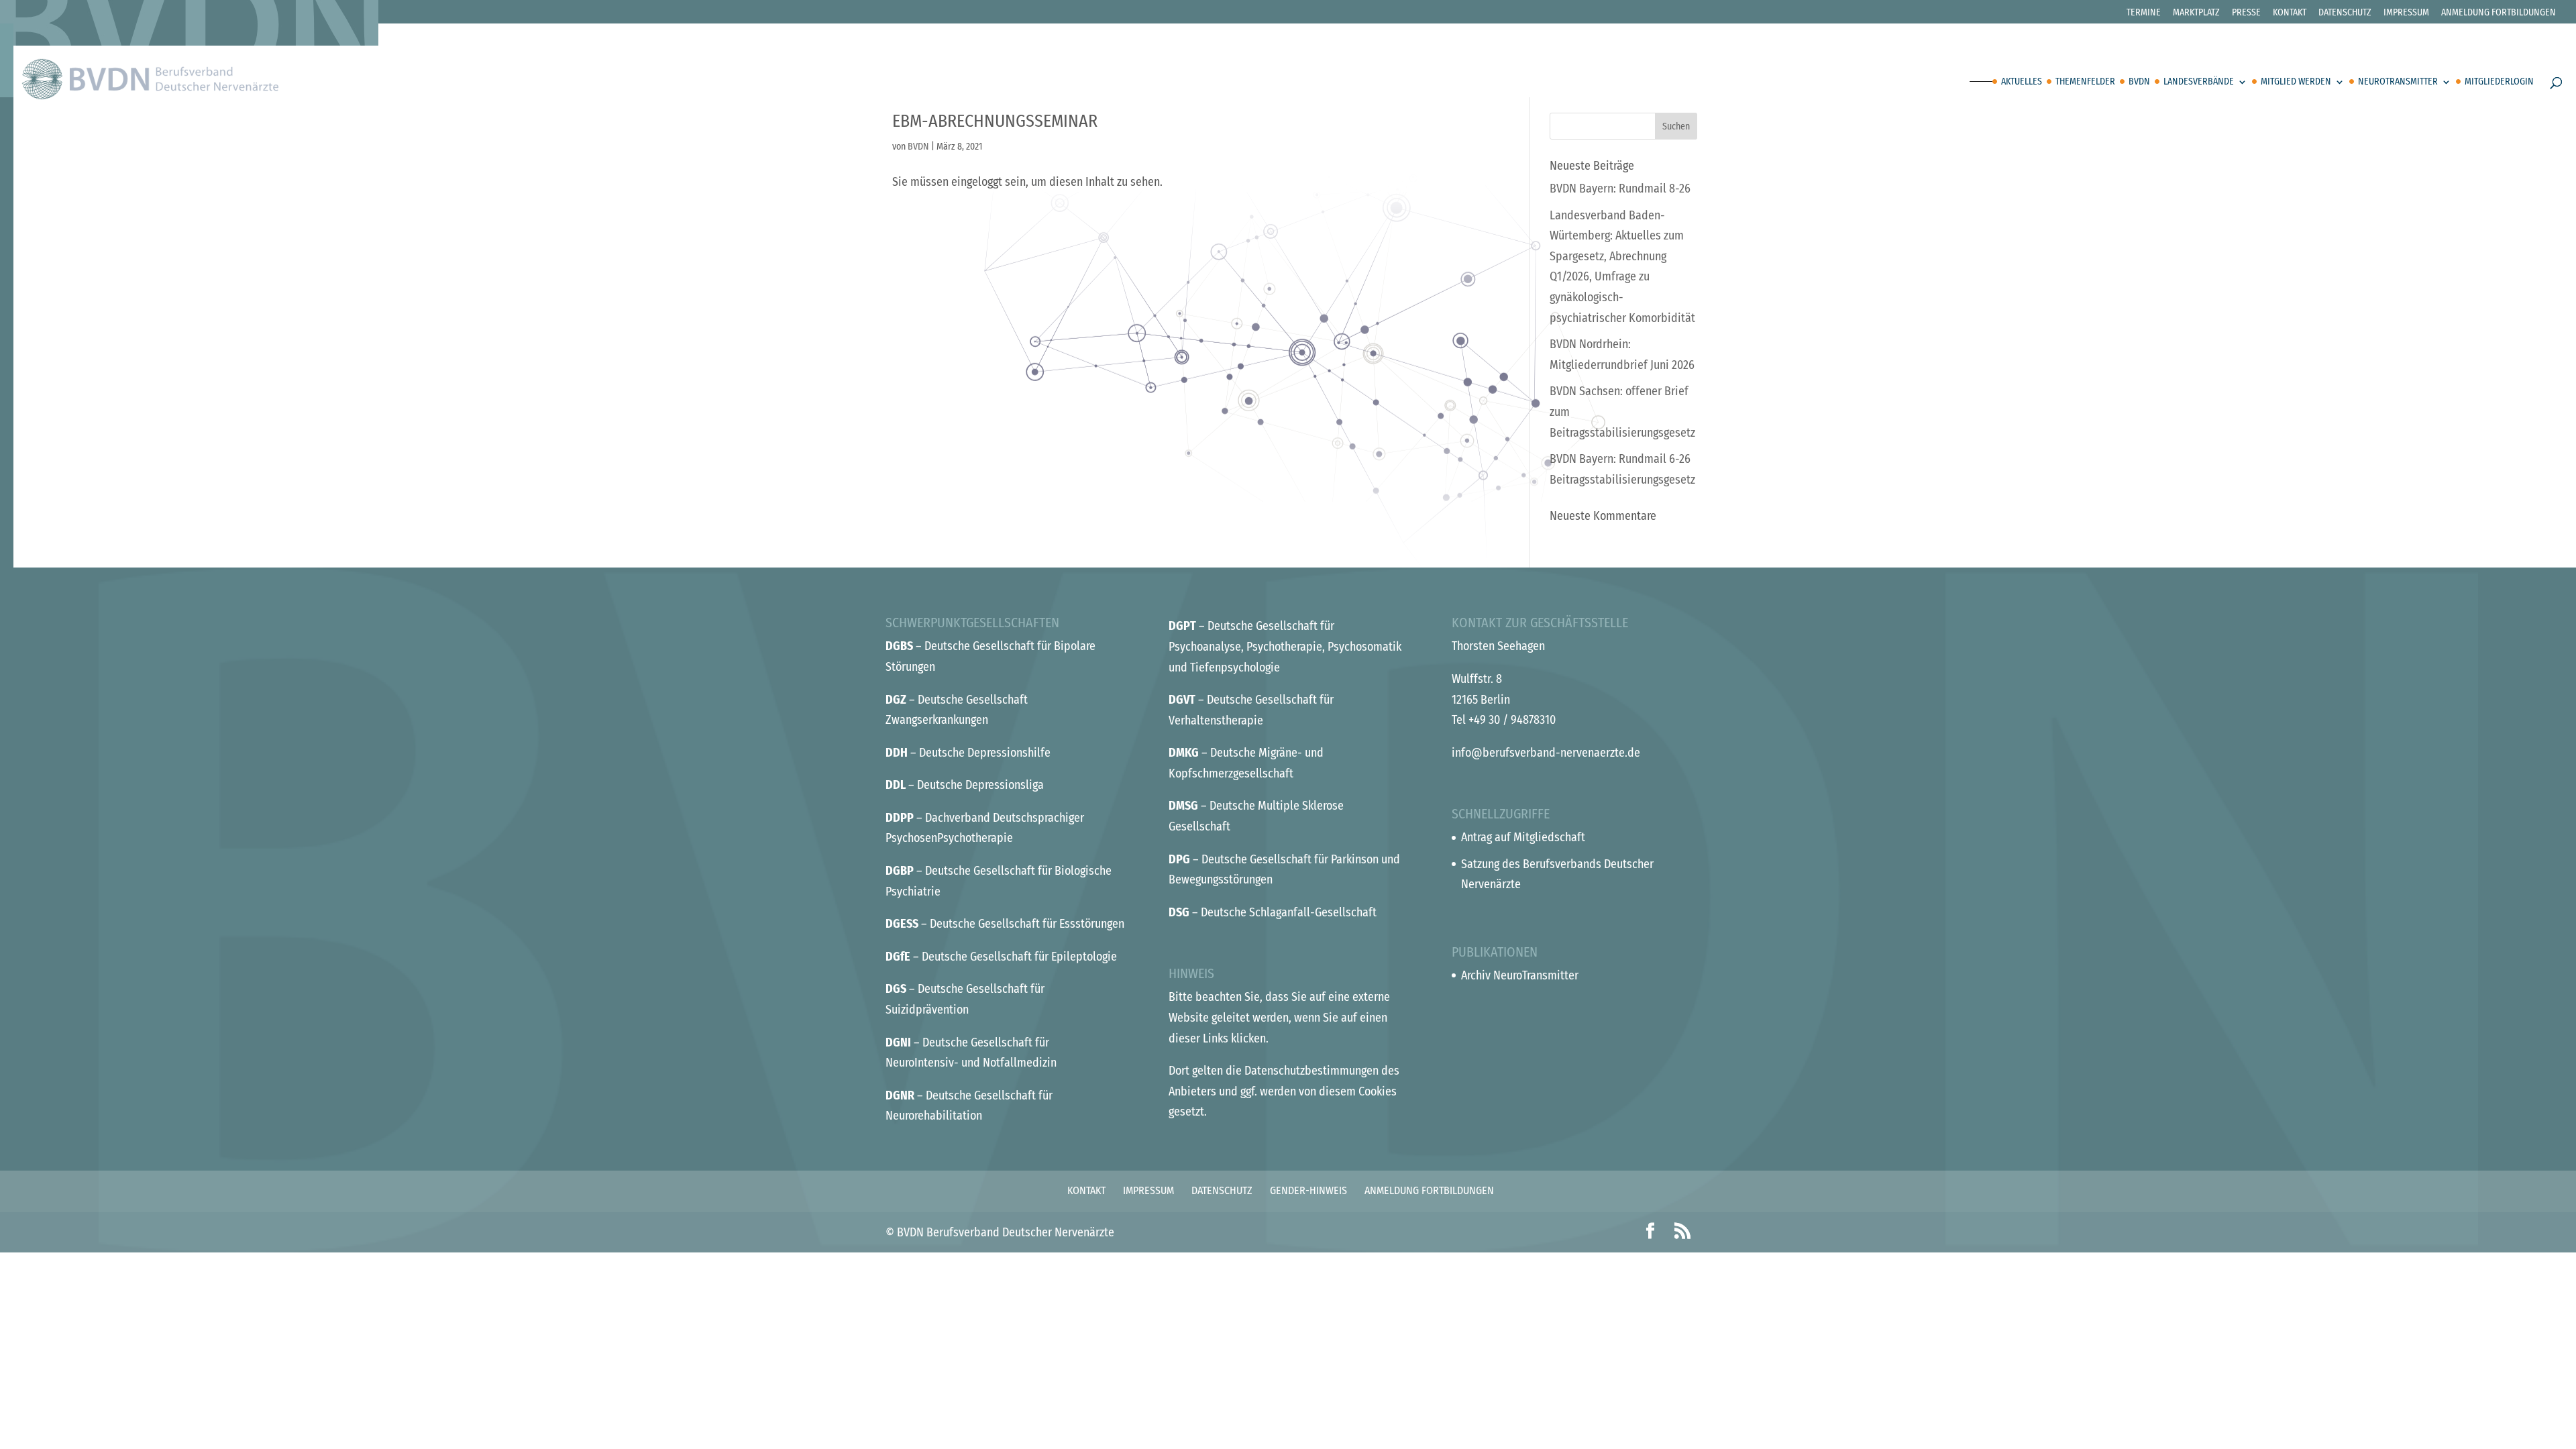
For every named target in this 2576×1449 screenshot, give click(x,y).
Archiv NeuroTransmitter (1520, 975)
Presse (2246, 13)
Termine (2144, 13)
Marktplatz (2196, 13)
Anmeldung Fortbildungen (2499, 13)
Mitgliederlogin (2499, 82)
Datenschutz (2345, 13)
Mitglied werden (2296, 82)
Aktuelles (2022, 82)
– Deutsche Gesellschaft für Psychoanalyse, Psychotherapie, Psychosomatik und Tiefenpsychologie (1285, 646)
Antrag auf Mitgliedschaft (1523, 837)
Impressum (2406, 13)
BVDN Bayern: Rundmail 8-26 (1620, 189)
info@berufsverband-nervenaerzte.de (1546, 753)
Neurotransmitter (2398, 82)
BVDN (2139, 82)
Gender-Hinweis (1308, 1190)
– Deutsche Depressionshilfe (968, 753)
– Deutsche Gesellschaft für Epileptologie (1001, 957)
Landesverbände (2199, 82)
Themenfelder (2085, 82)
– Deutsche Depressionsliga (965, 785)
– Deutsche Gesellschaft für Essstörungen (1005, 924)
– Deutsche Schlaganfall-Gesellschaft (1273, 912)
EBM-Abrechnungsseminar (995, 121)
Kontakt (2290, 13)
